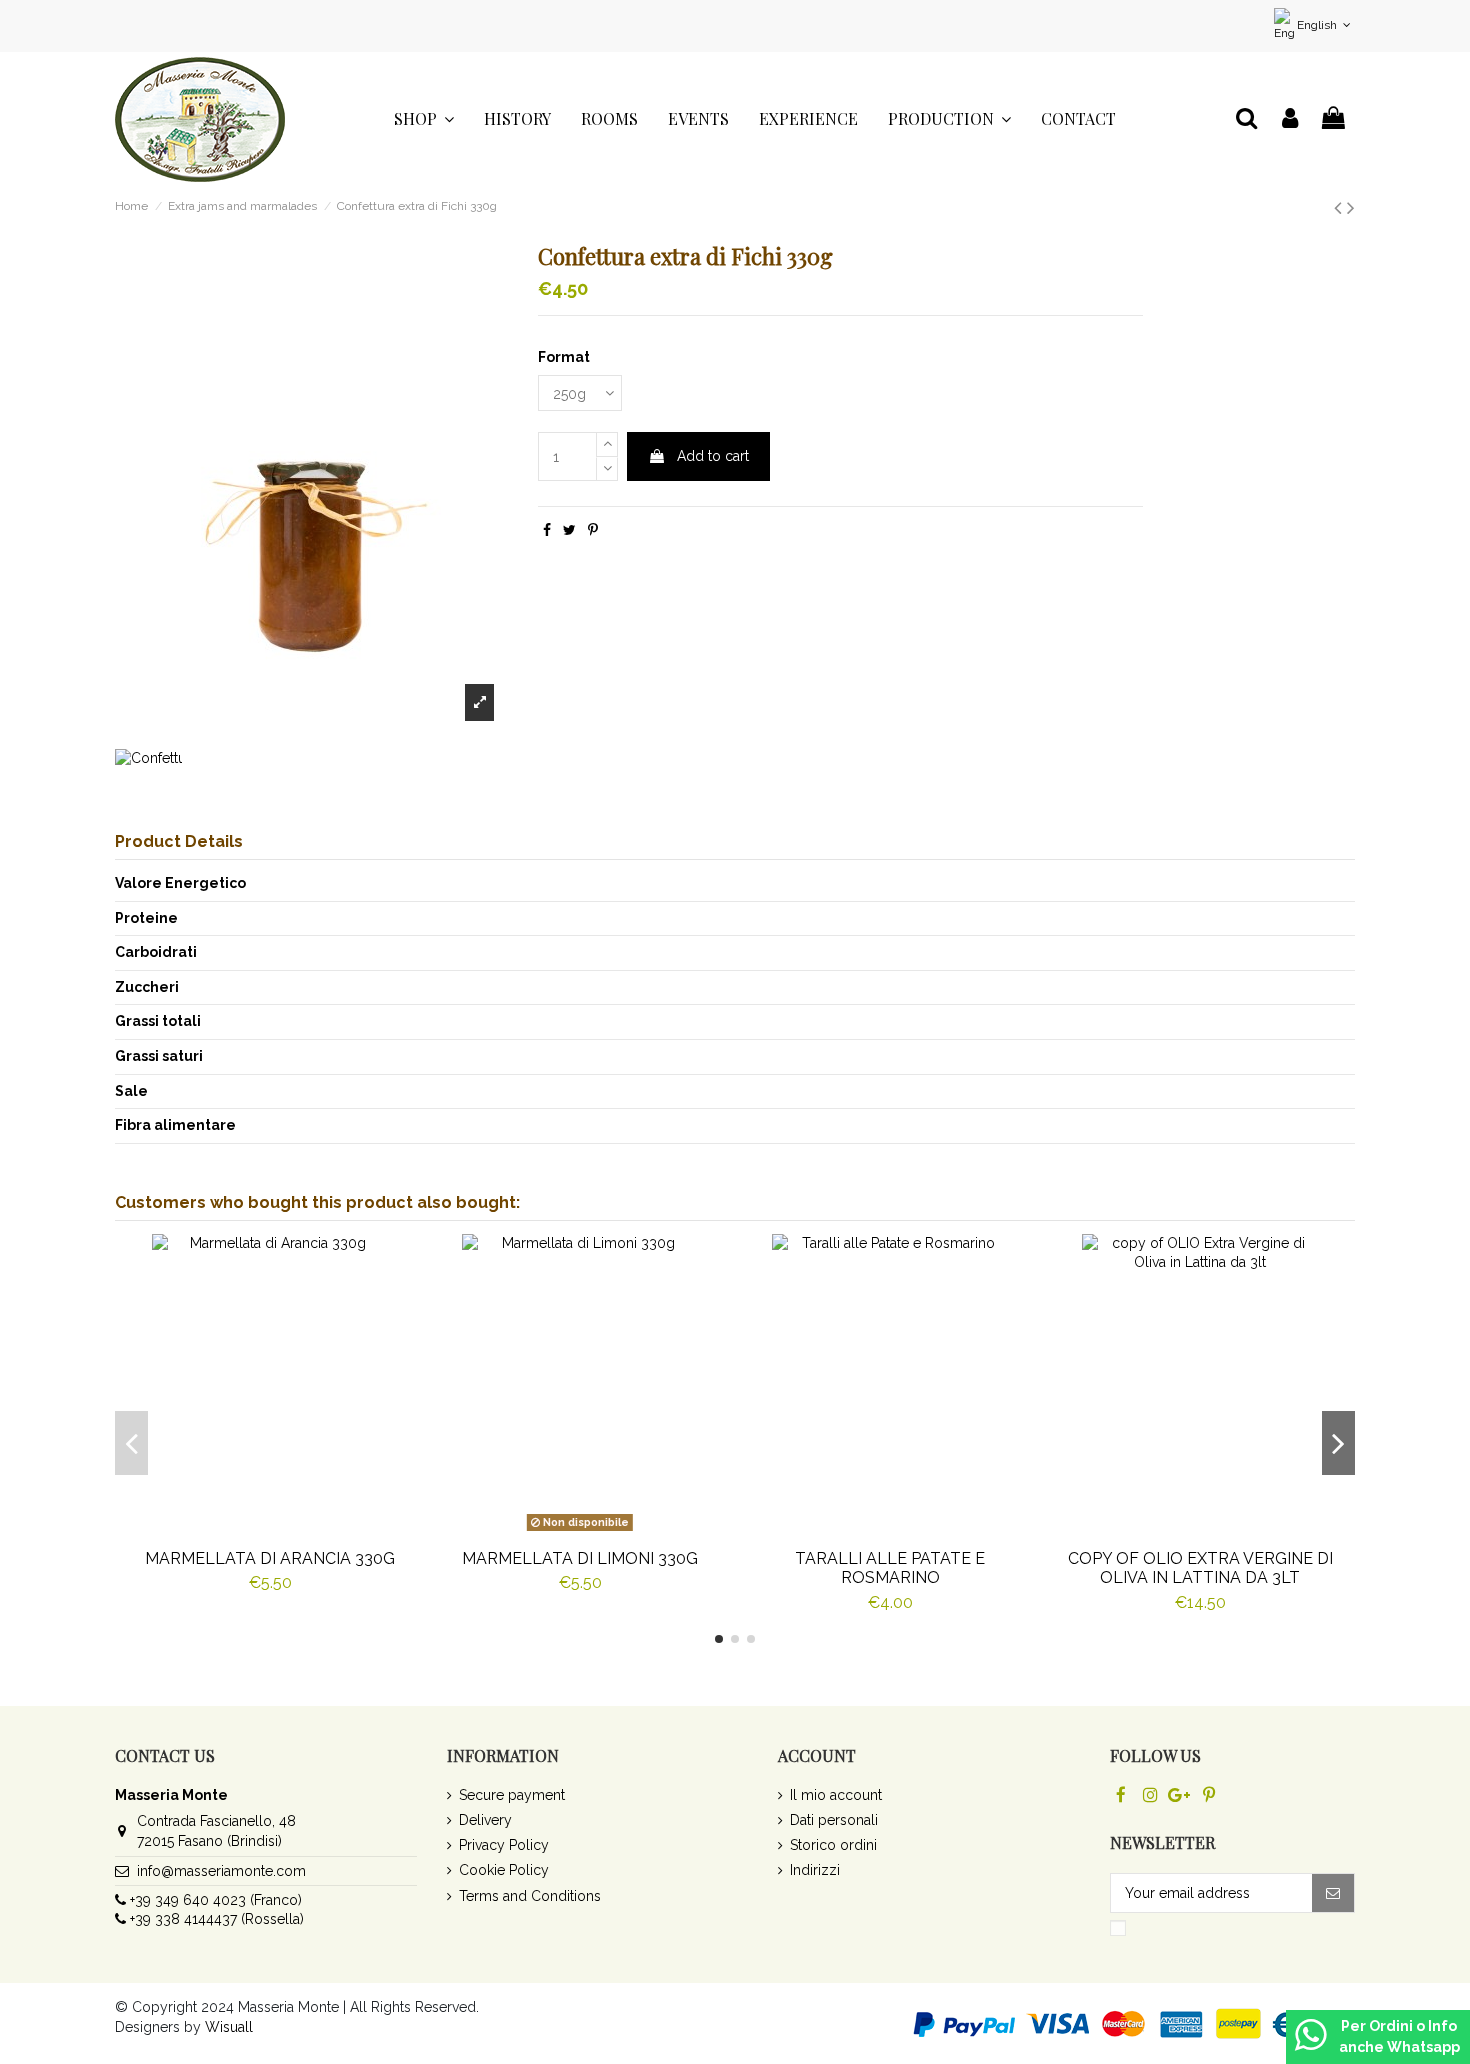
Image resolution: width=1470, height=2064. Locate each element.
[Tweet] (569, 530)
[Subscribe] (1333, 1893)
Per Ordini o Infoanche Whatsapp (1399, 2036)
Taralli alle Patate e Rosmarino (890, 1568)
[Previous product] (1340, 207)
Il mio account (836, 1795)
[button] (424, 119)
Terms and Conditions (530, 1896)
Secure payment (512, 1795)
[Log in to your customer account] (1290, 119)
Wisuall (229, 2027)
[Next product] (1351, 207)
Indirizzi (815, 1870)
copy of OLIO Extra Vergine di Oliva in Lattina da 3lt (1200, 1568)
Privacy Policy (504, 1845)
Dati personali (834, 1820)
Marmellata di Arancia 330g (270, 1558)
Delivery (485, 1820)
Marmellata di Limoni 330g (580, 1558)
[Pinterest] (593, 530)
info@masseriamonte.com (221, 1871)
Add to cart (713, 456)
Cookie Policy (504, 1870)
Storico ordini (833, 1845)
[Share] (547, 530)
